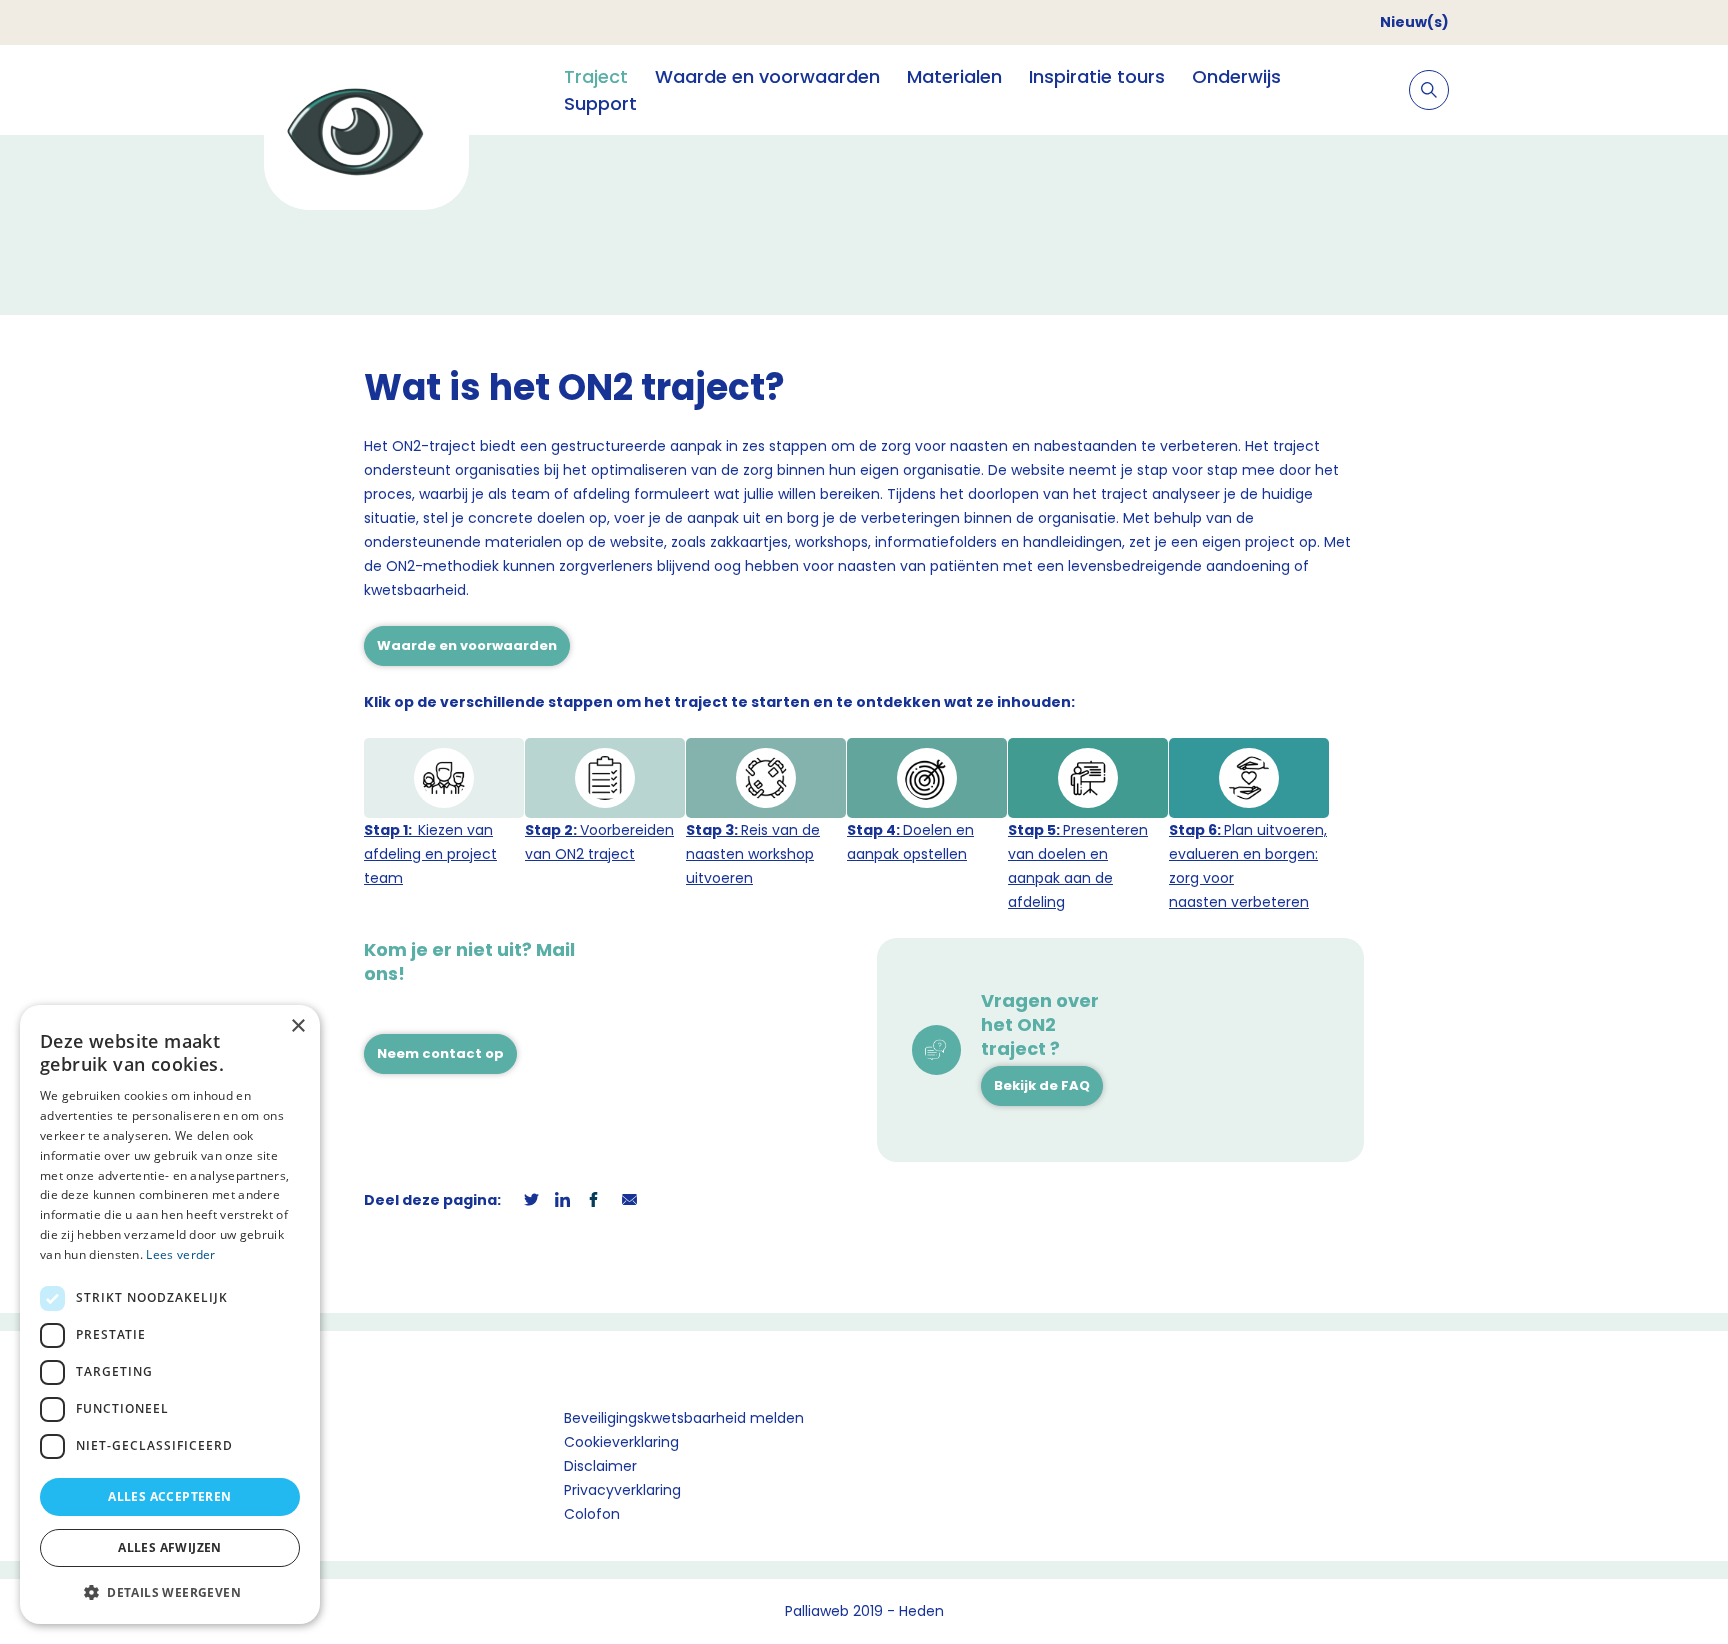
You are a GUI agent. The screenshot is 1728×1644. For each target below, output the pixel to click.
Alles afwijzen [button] (170, 1547)
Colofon (592, 1514)
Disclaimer (600, 1466)
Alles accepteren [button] (169, 1496)
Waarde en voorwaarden (767, 76)
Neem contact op (440, 1053)
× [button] (297, 1026)
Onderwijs (1236, 76)
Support (600, 103)
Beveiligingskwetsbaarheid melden (684, 1418)
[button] (170, 1592)
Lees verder (180, 1254)
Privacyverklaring (622, 1490)
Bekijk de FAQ (1042, 1085)
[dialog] (170, 1314)
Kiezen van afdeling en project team (430, 854)
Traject (596, 76)
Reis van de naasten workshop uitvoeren (753, 854)
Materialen (954, 76)
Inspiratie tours (1097, 76)
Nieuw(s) (1414, 22)
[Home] (366, 135)
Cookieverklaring (621, 1442)
